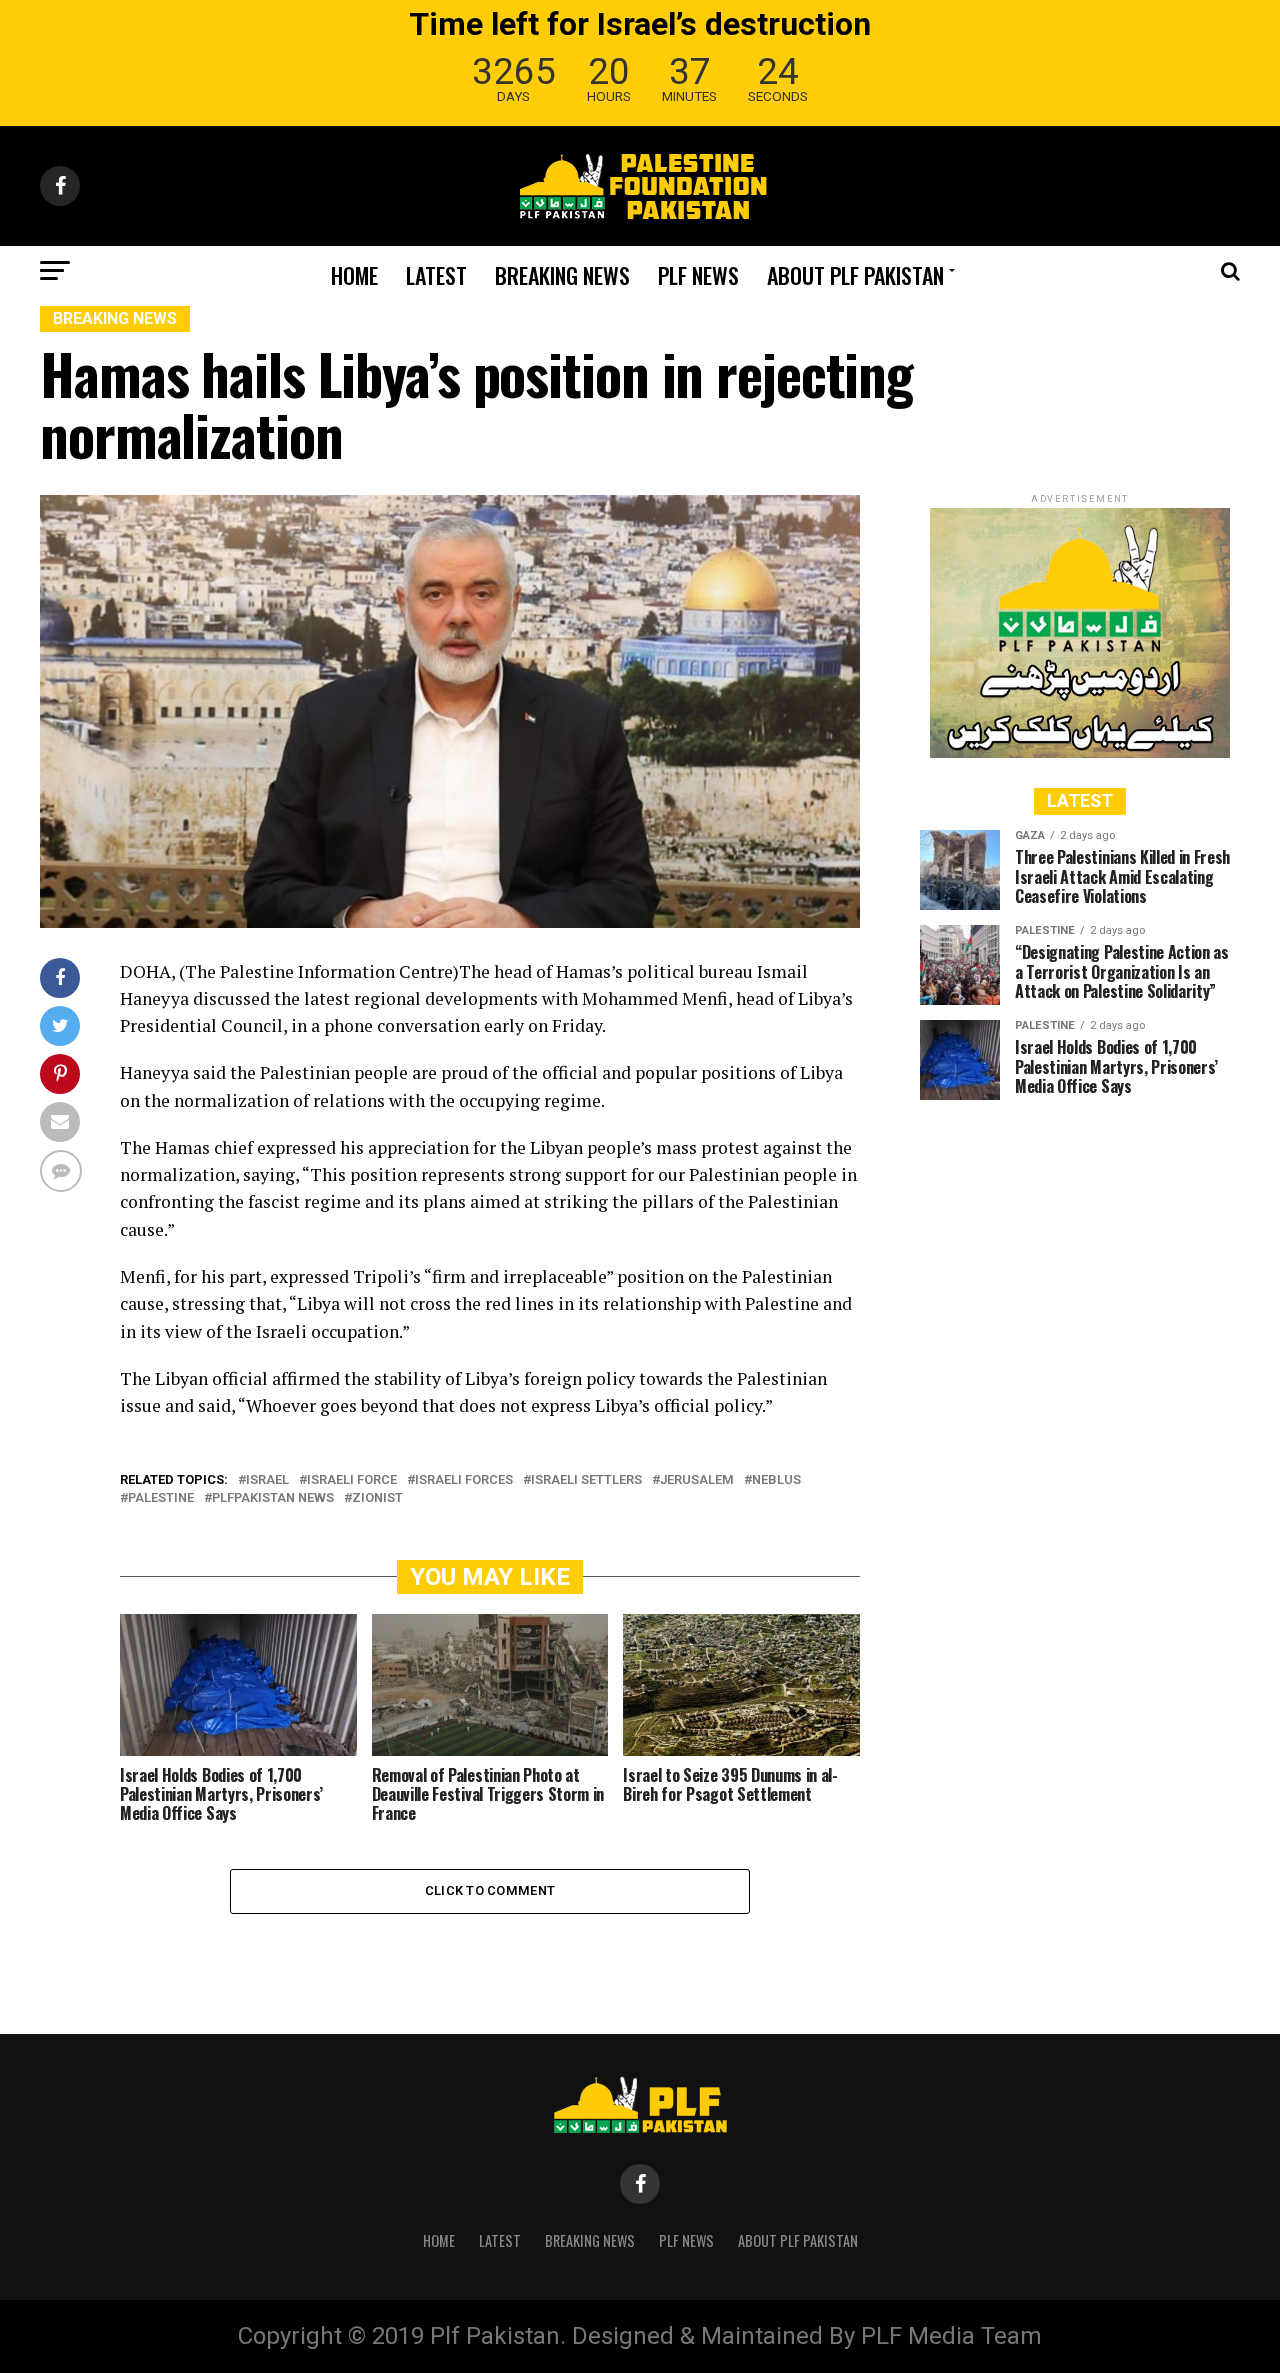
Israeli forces (464, 1480)
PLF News (698, 275)
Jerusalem (697, 1480)
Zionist (377, 1498)
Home (354, 275)
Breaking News (562, 275)
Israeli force (352, 1480)
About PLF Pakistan (855, 275)
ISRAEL (267, 1480)
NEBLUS (776, 1480)
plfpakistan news (273, 1498)
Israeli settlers (586, 1480)
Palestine (161, 1498)
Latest (436, 275)
